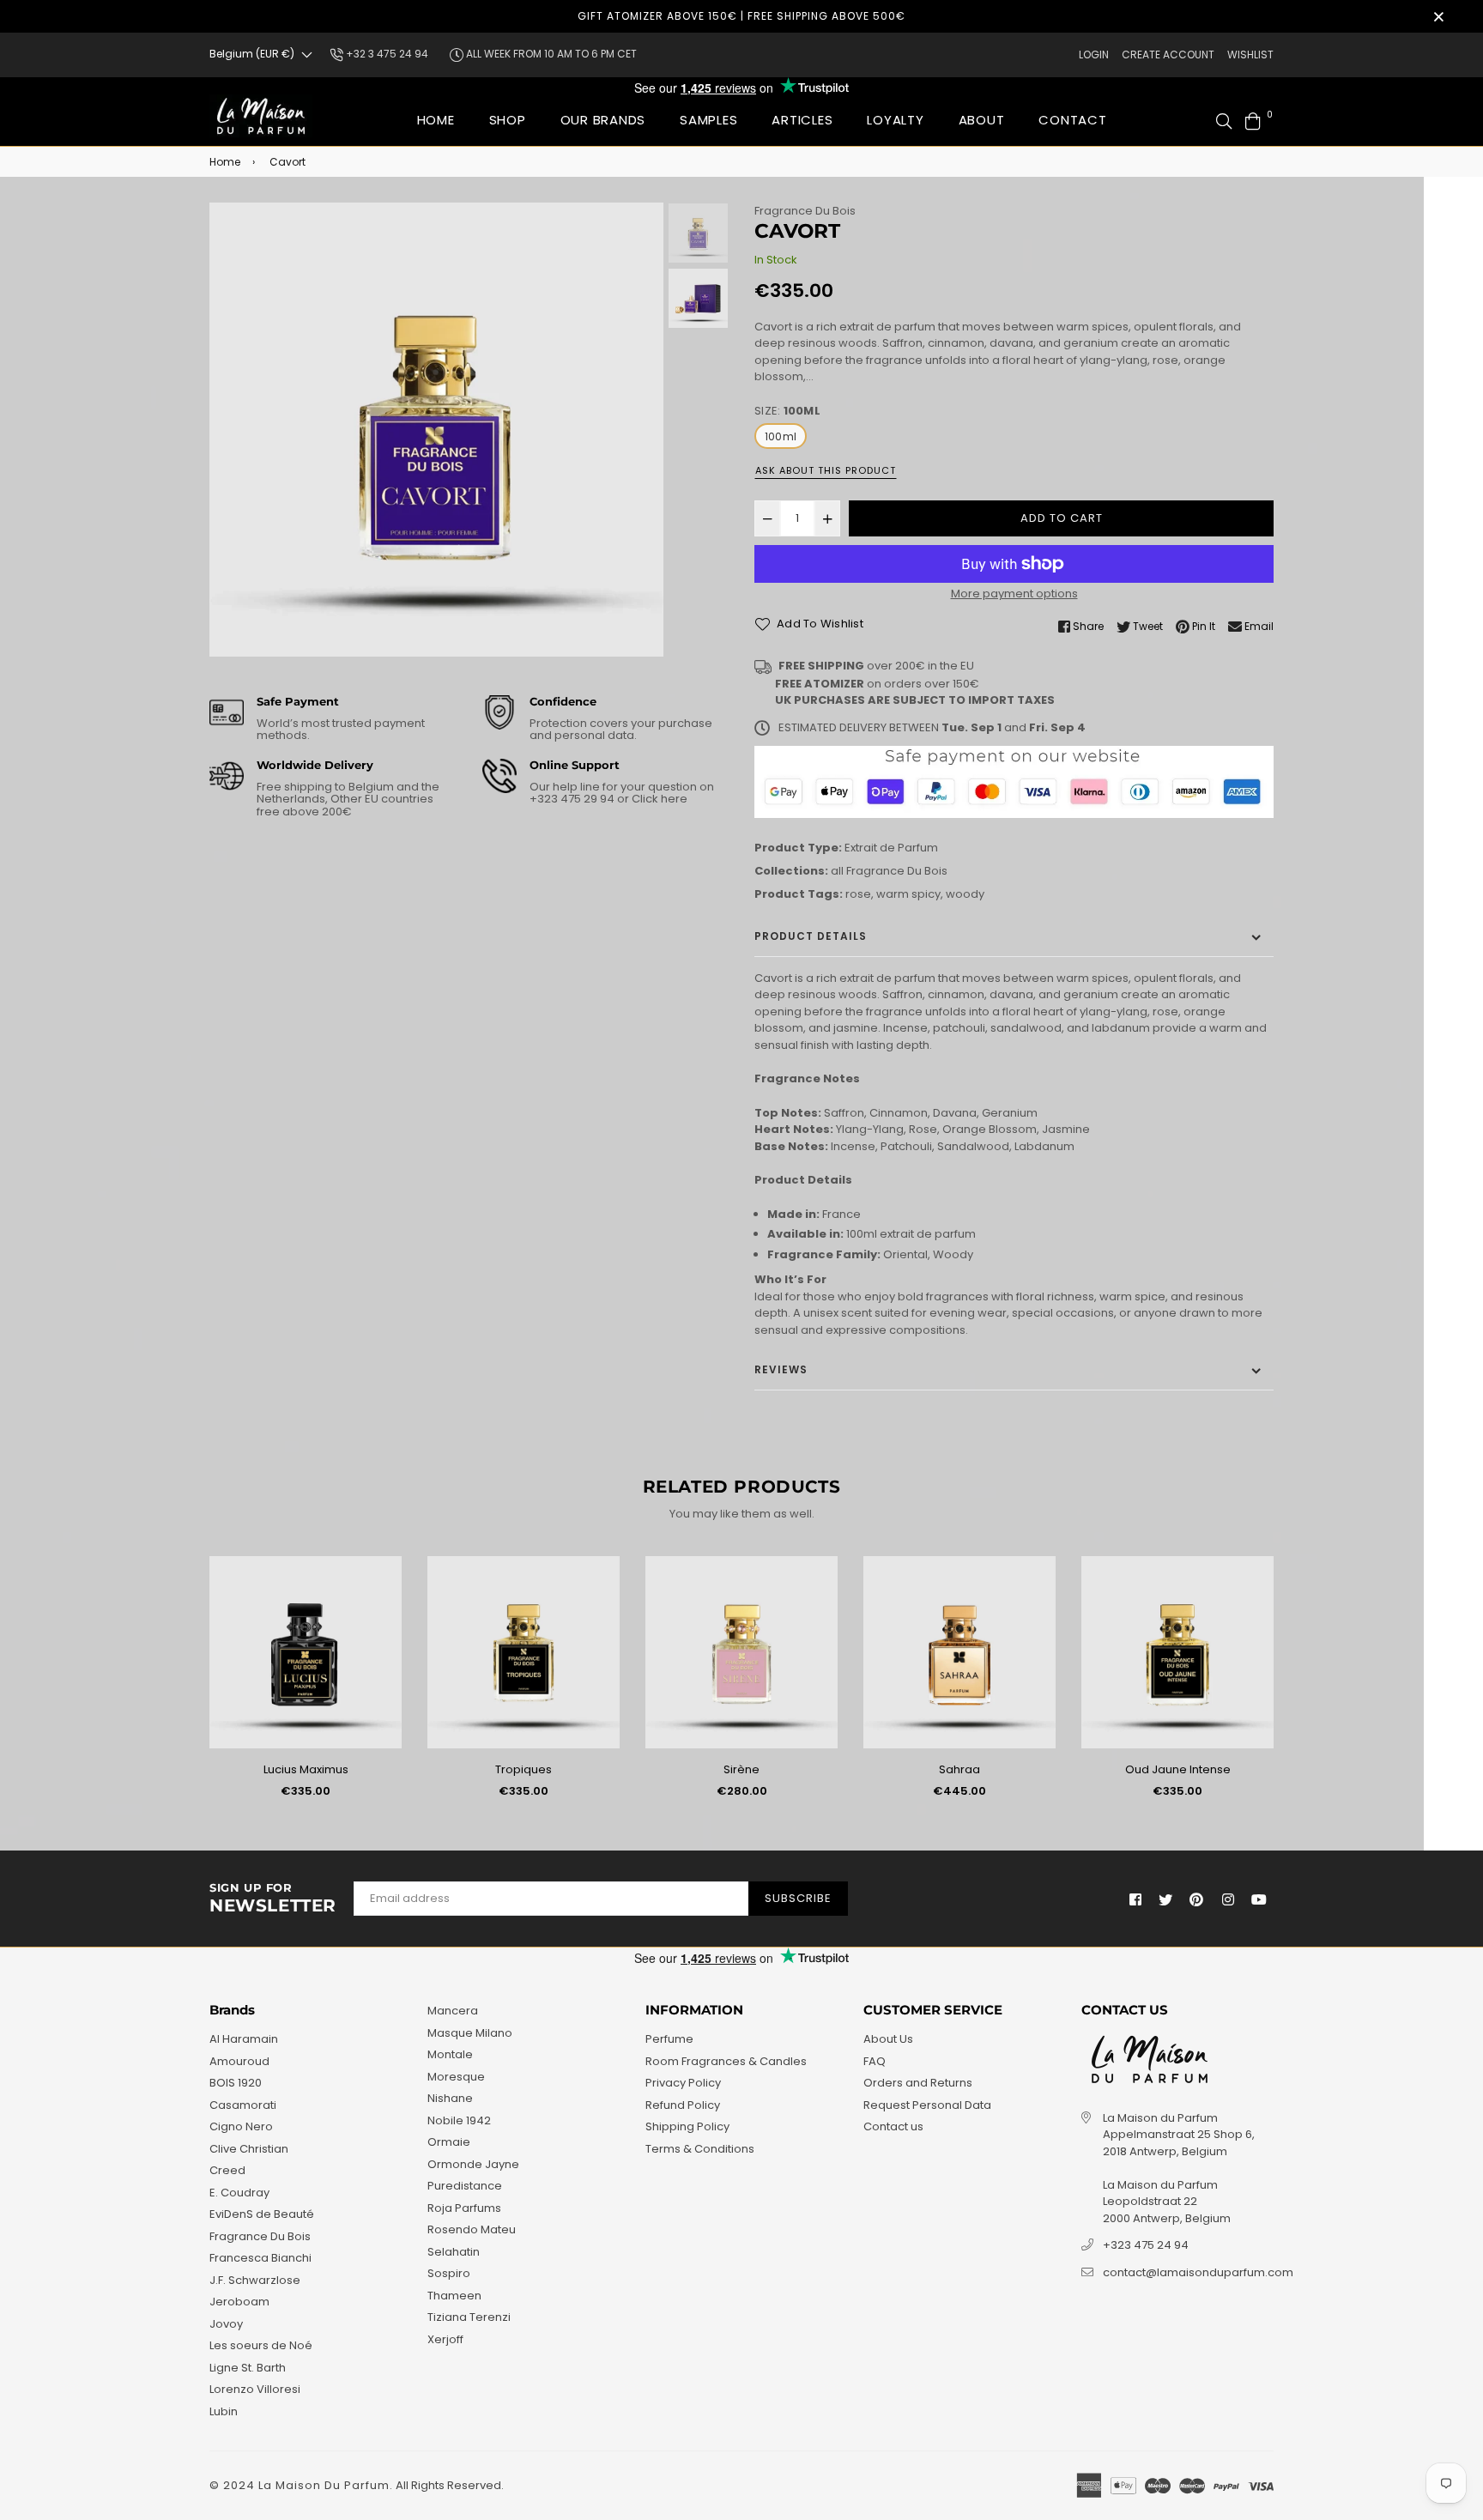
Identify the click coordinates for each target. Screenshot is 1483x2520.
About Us (888, 2039)
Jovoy (226, 2324)
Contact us (893, 2126)
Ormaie (449, 2142)
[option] (436, 430)
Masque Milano (470, 2033)
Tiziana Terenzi (469, 2317)
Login (1094, 55)
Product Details (811, 936)
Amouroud (239, 2061)
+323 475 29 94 (573, 799)
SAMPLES (708, 120)
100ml (781, 436)
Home (436, 120)
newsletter (273, 1899)
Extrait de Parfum (891, 848)
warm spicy (908, 894)
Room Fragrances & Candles (726, 2061)
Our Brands (603, 120)
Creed (227, 2170)
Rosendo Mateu (472, 2229)
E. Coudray (239, 2193)
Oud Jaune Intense (1178, 1769)
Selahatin (454, 2252)
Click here (658, 799)
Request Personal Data (927, 2105)
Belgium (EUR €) (252, 54)
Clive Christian (249, 2149)
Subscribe (798, 1898)
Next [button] (642, 430)
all (837, 871)
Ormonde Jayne (473, 2164)
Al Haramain (244, 2039)
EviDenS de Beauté (262, 2214)
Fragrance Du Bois (805, 211)
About (982, 120)
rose (858, 894)
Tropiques (524, 1769)
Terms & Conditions (700, 2149)
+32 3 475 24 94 (386, 54)
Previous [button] (231, 430)
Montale (450, 2054)
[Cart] (1253, 120)
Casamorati (243, 2105)
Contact (1072, 120)
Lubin (224, 2411)
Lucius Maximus (306, 1769)
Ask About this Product (826, 470)
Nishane (450, 2098)
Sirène (741, 1769)
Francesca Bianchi (260, 2258)
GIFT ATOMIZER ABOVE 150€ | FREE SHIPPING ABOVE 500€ (741, 16)
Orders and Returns (918, 2083)
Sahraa (959, 1769)
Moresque (456, 2077)
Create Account (1168, 55)
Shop (508, 120)
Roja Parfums (464, 2208)
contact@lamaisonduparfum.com (1198, 2272)
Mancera (453, 2011)
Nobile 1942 (459, 2120)
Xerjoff (445, 2339)
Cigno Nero (241, 2126)
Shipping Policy (687, 2126)
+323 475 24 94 (1146, 2245)
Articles (802, 120)
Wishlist (1250, 55)
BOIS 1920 (236, 2083)
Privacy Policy (683, 2083)
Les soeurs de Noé (261, 2345)
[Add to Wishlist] (382, 1597)
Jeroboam (239, 2302)
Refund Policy (683, 2105)
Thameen (454, 2296)
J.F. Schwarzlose (255, 2280)
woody (965, 894)
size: (787, 411)
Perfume (669, 2039)
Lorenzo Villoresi (255, 2389)
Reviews (781, 1369)
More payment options (1014, 594)
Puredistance (465, 2186)
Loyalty (895, 120)
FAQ (875, 2061)
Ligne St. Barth (248, 2368)
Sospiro (449, 2273)
